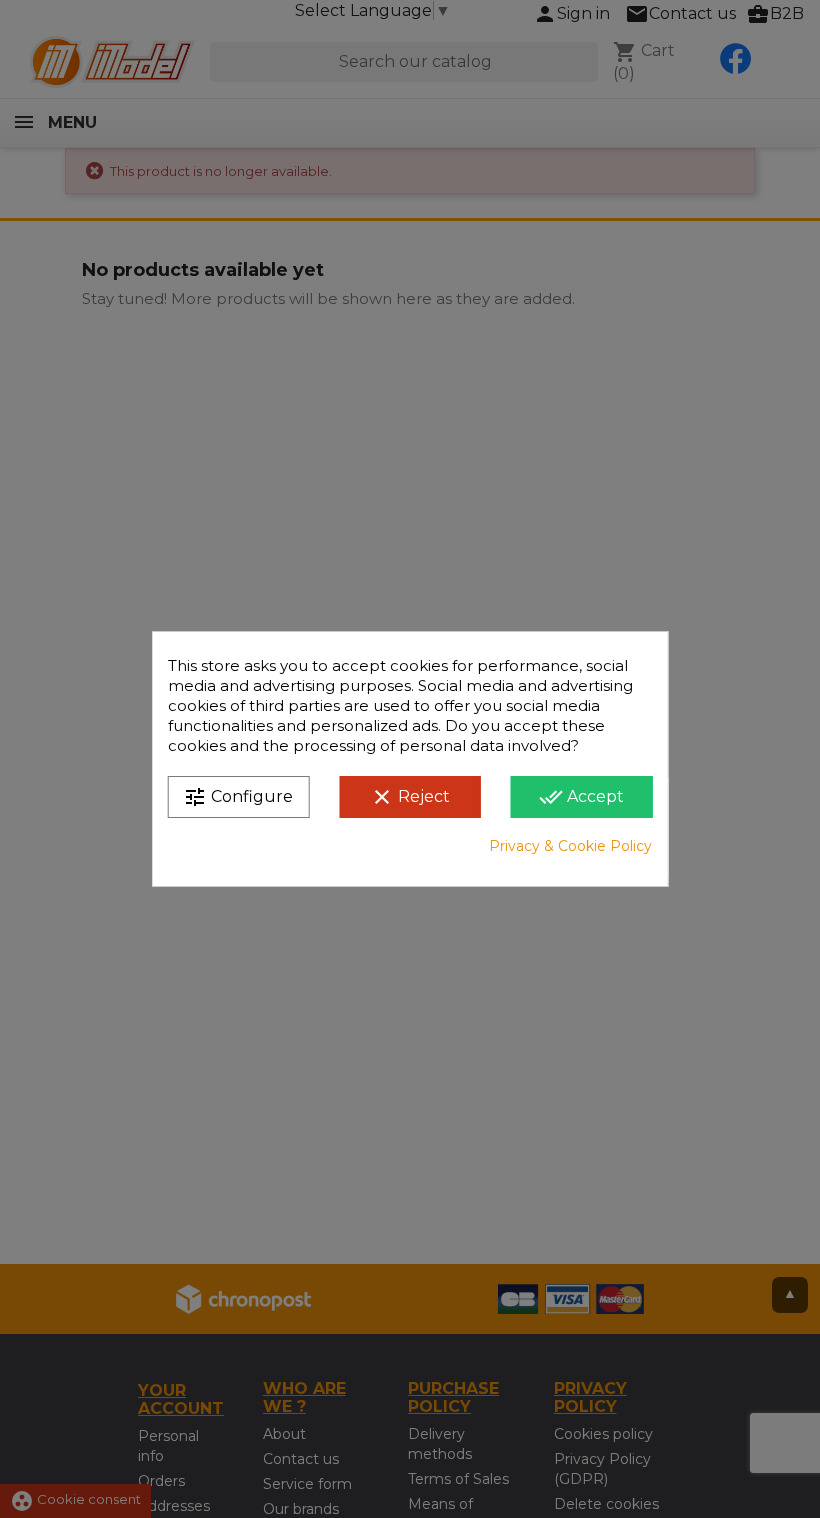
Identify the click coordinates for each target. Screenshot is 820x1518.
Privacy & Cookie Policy (570, 846)
